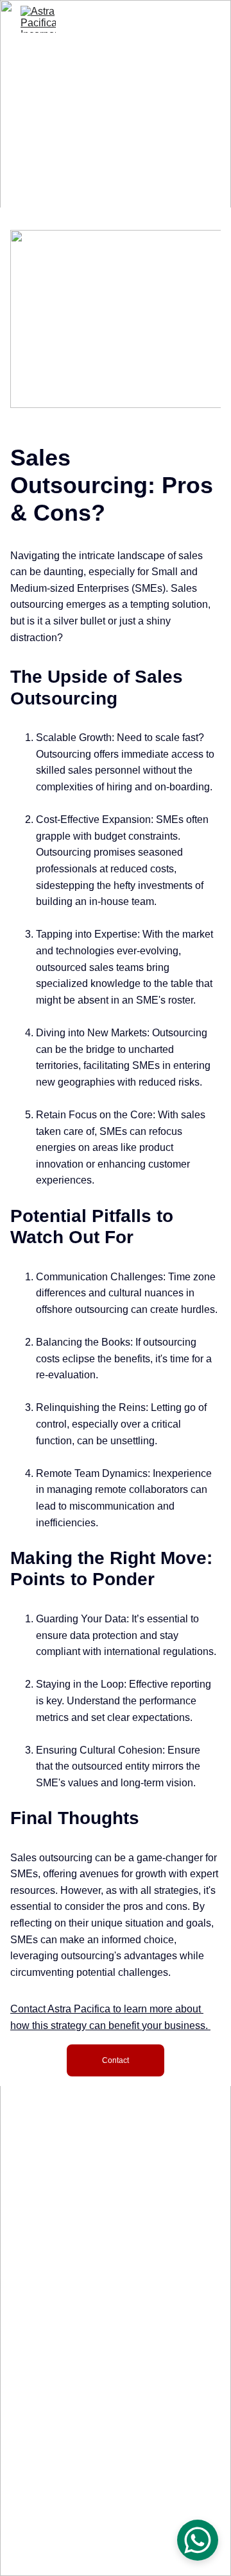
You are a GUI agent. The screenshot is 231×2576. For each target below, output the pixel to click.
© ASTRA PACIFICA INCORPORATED (94, 2543)
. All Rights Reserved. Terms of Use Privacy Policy (119, 2553)
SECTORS (116, 2273)
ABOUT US (116, 2239)
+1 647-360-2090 (115, 2380)
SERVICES (116, 2256)
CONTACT (115, 2221)
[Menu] (203, 19)
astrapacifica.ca (116, 2415)
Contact (116, 2060)
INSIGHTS (115, 2291)
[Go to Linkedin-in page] (115, 2337)
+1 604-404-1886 (115, 2363)
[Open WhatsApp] (198, 2540)
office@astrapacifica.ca (116, 2398)
